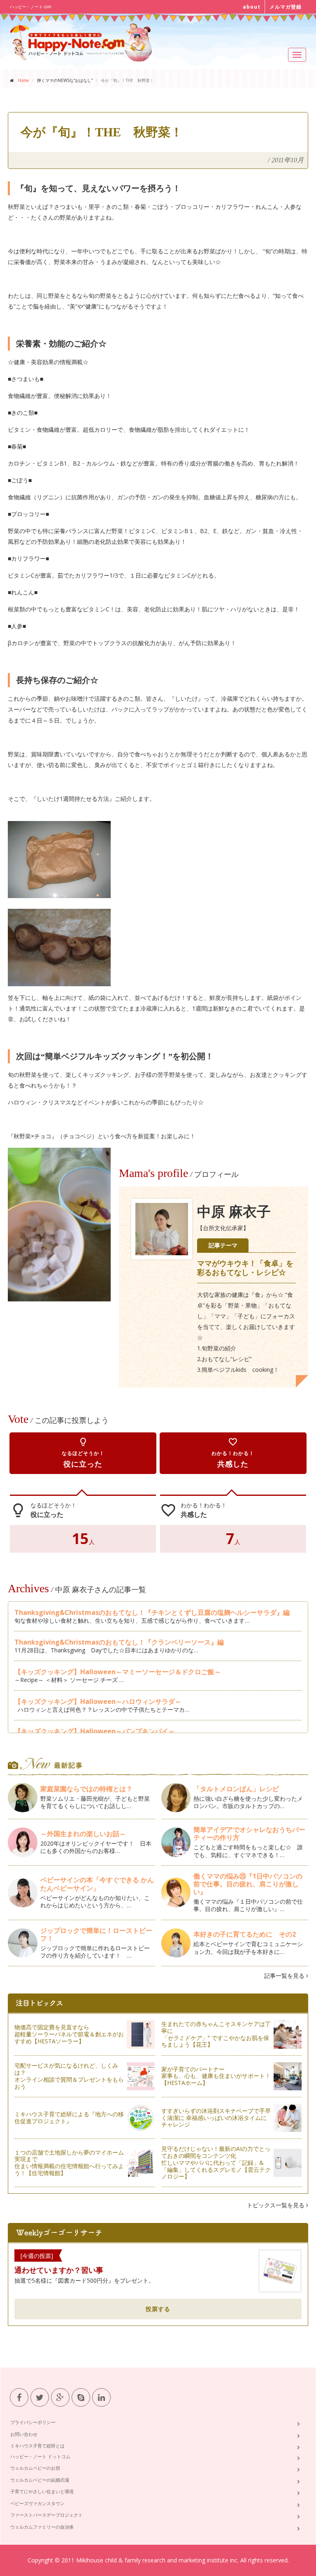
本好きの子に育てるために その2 (245, 1934)
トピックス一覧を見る (276, 2205)
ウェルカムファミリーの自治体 (42, 2527)
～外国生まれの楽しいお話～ (86, 1834)
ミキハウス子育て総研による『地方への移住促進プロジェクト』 (69, 2117)
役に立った (83, 1453)
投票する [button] (158, 2309)
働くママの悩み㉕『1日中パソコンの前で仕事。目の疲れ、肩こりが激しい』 (248, 1884)
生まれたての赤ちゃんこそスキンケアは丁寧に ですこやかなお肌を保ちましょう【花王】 (216, 2034)
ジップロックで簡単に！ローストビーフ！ (96, 1934)
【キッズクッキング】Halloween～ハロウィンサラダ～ (98, 1701)
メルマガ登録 (286, 7)
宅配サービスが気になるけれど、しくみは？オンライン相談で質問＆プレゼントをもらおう (69, 2076)
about (252, 7)
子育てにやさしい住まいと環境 (42, 2491)
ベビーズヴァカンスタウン (37, 2503)
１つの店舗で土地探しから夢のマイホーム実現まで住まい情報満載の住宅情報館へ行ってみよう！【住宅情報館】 (69, 2163)
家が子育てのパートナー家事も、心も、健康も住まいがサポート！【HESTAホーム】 (216, 2076)
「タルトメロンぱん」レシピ (236, 1789)
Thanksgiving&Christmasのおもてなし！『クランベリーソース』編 (119, 1642)
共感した (233, 1453)
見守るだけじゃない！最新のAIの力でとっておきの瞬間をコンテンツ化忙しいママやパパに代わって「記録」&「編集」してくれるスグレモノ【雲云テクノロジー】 (216, 2162)
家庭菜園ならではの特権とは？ (86, 1789)
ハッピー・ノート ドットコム (40, 2456)
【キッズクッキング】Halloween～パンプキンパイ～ (95, 1731)
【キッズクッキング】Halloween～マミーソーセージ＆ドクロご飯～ (118, 1672)
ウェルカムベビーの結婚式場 (40, 2480)
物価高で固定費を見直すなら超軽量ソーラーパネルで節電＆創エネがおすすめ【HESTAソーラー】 (69, 2034)
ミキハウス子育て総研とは (37, 2446)
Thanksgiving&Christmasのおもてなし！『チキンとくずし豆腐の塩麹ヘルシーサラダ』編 (152, 1612)
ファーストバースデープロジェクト (46, 2515)
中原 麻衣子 (234, 1212)
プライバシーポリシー (33, 2422)
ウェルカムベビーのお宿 (35, 2468)
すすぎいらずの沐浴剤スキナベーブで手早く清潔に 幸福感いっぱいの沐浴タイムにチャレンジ (216, 2118)
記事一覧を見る (285, 1976)
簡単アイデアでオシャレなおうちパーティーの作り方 (249, 1833)
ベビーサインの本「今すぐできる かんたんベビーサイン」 (97, 1884)
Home (23, 80)
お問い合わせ (24, 2434)
